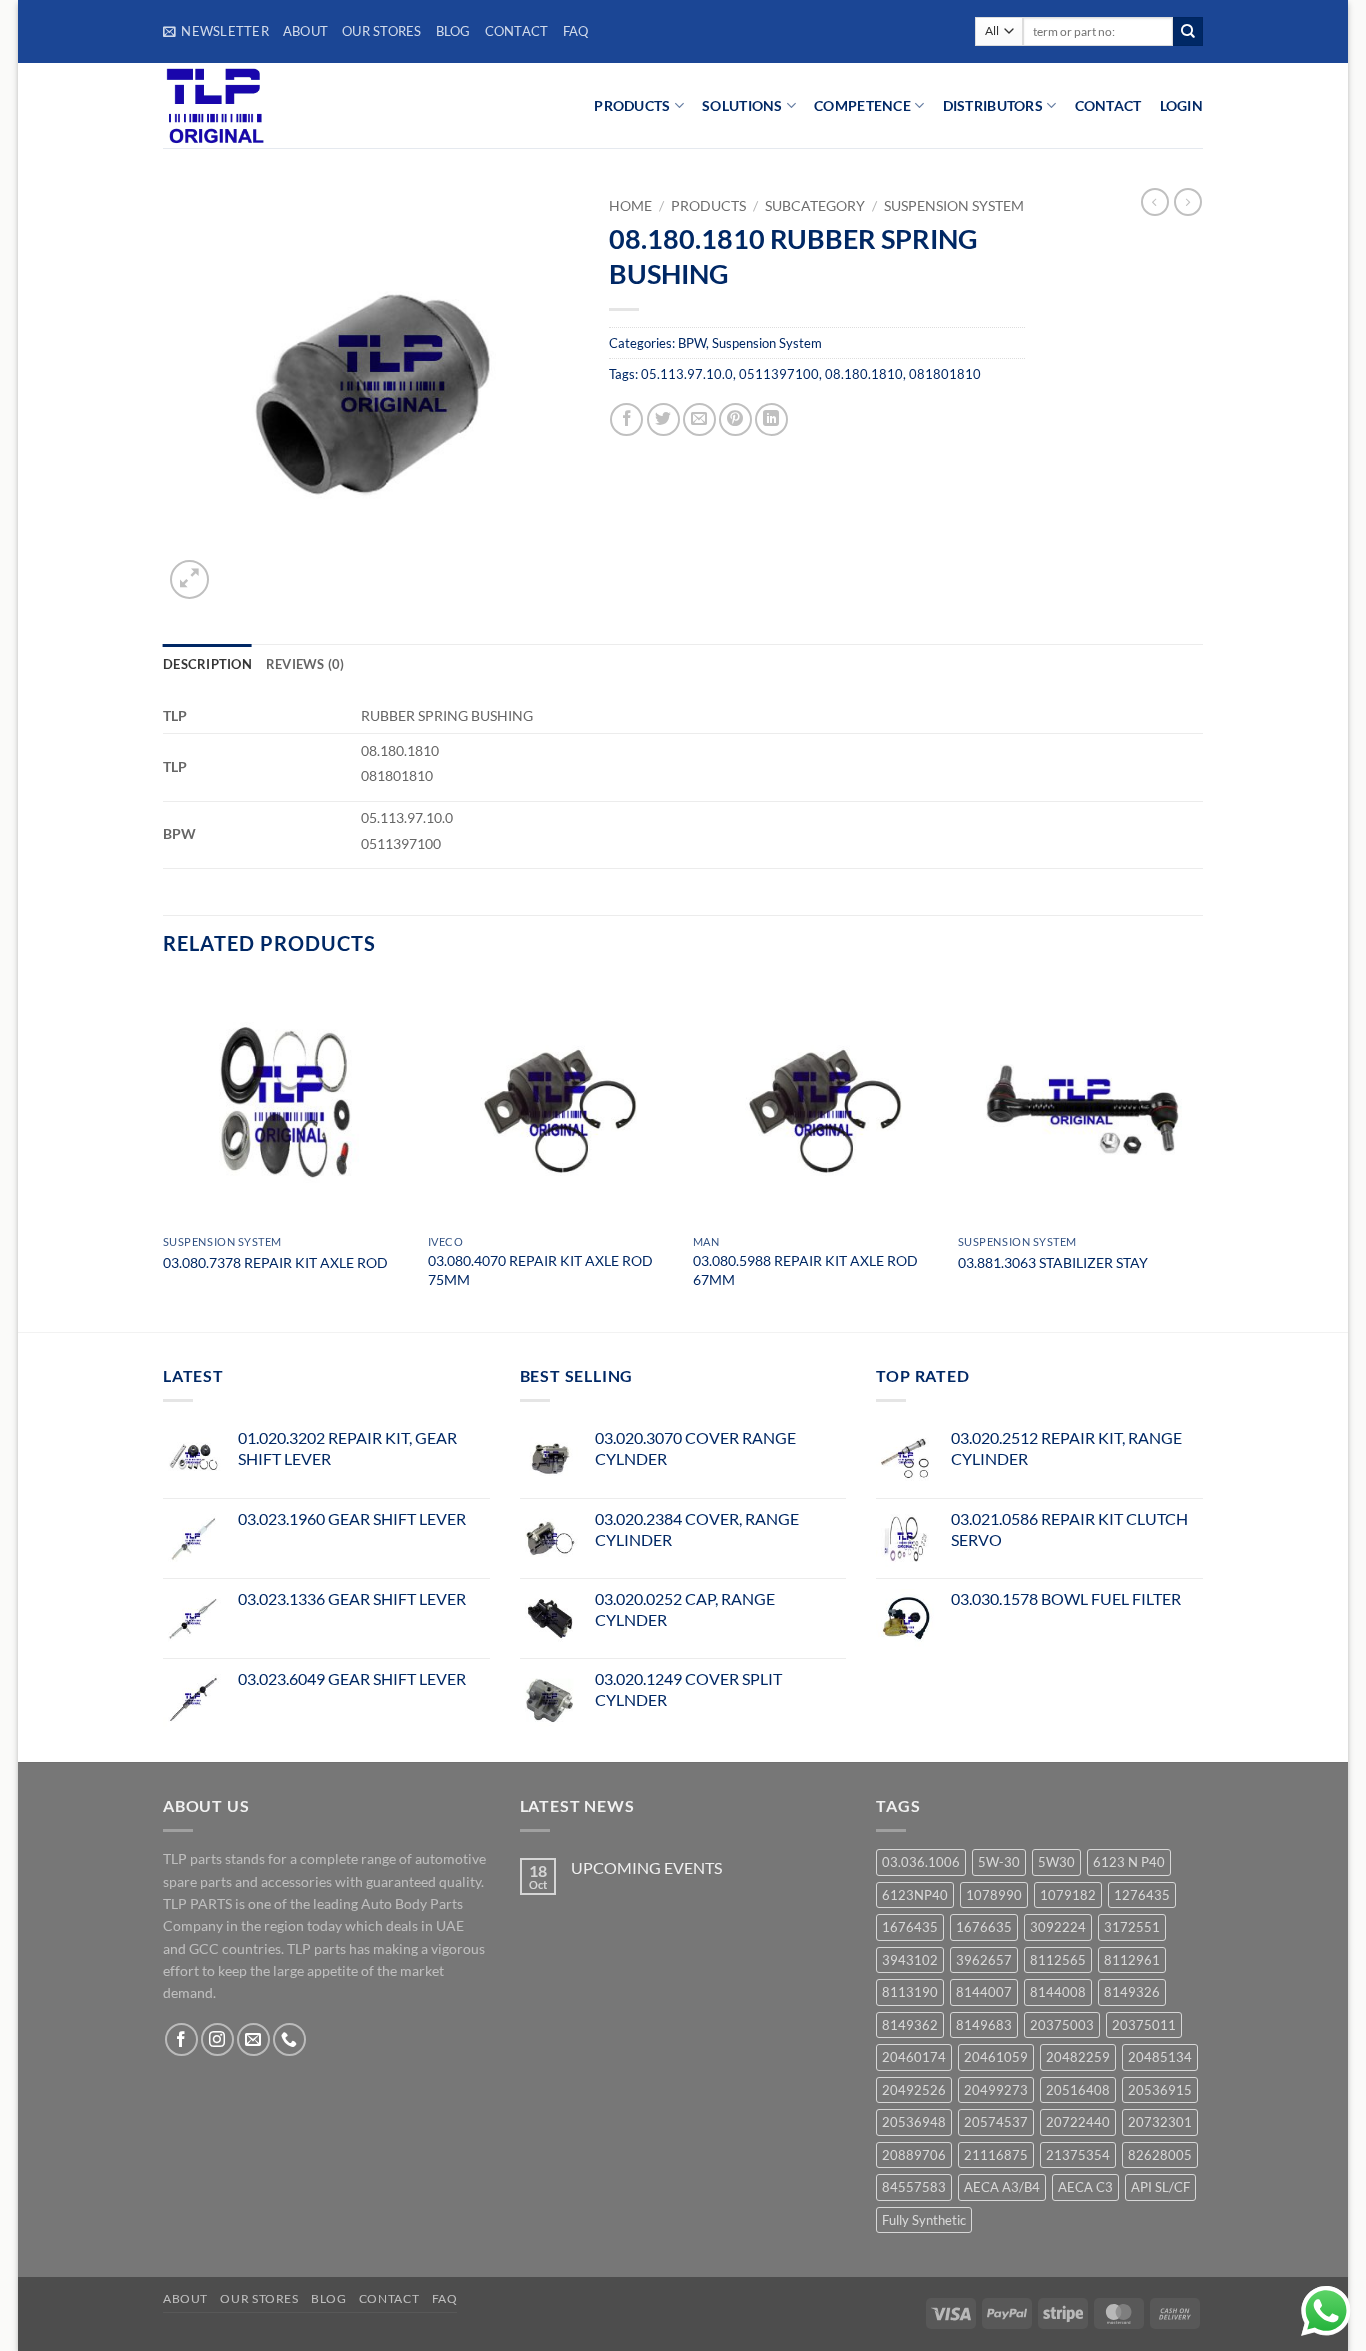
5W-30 (999, 1862)
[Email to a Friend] (699, 419)
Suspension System (954, 206)
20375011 (1144, 2025)
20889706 (914, 2155)
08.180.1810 (864, 374)
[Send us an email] (253, 2039)
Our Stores (382, 31)
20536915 (1160, 2090)
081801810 (945, 374)
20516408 (1078, 2090)
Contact (517, 31)
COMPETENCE (862, 105)
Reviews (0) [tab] (305, 664)
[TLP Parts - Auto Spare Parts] (285, 105)
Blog (453, 31)
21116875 (996, 2155)
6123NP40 (915, 1895)
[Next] (1202, 1154)
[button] (216, 31)
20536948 (914, 2122)
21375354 (1078, 2155)
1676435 (910, 1927)
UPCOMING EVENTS (646, 1867)
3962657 (984, 1960)
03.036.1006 (921, 1862)
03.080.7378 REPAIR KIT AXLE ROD (275, 1262)
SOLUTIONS (742, 105)
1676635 (984, 1927)
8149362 (910, 2025)
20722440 (1078, 2122)
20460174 (914, 2057)
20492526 (914, 2090)
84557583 (914, 2187)
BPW (692, 343)
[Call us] (289, 2039)
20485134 (1160, 2057)
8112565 (1058, 1960)
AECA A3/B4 (1002, 2187)
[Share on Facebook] (626, 419)
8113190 (910, 1992)
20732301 (1160, 2122)
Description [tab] (207, 664)
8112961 (1132, 1960)
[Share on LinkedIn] (771, 419)
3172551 (1132, 1927)
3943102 (910, 1960)
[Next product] (1155, 202)
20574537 (996, 2122)
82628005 (1160, 2155)
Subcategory (815, 206)
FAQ (576, 31)
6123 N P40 (1129, 1862)
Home (630, 206)
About (305, 31)
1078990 (994, 1895)
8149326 (1132, 1992)
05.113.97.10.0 (687, 374)
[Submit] (1188, 32)
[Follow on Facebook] (181, 2039)
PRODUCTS (632, 105)
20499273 (996, 2090)
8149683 (984, 2025)
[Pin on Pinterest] (735, 419)
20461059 (996, 2057)
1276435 (1142, 1895)
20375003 (1062, 2025)
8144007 (984, 1992)
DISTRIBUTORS (993, 105)
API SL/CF (1160, 2187)
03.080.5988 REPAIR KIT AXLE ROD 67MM (805, 1270)
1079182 (1068, 1895)
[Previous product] (1188, 202)
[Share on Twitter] (663, 419)
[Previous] (164, 1154)
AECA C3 (1085, 2187)
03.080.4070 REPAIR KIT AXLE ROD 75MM (540, 1270)
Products (708, 206)
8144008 (1058, 1992)
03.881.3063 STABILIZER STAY (1053, 1262)
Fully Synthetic (924, 2220)
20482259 (1078, 2057)
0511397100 (779, 374)
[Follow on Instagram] (217, 2039)
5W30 (1056, 1862)
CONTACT (1108, 105)
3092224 (1058, 1927)
